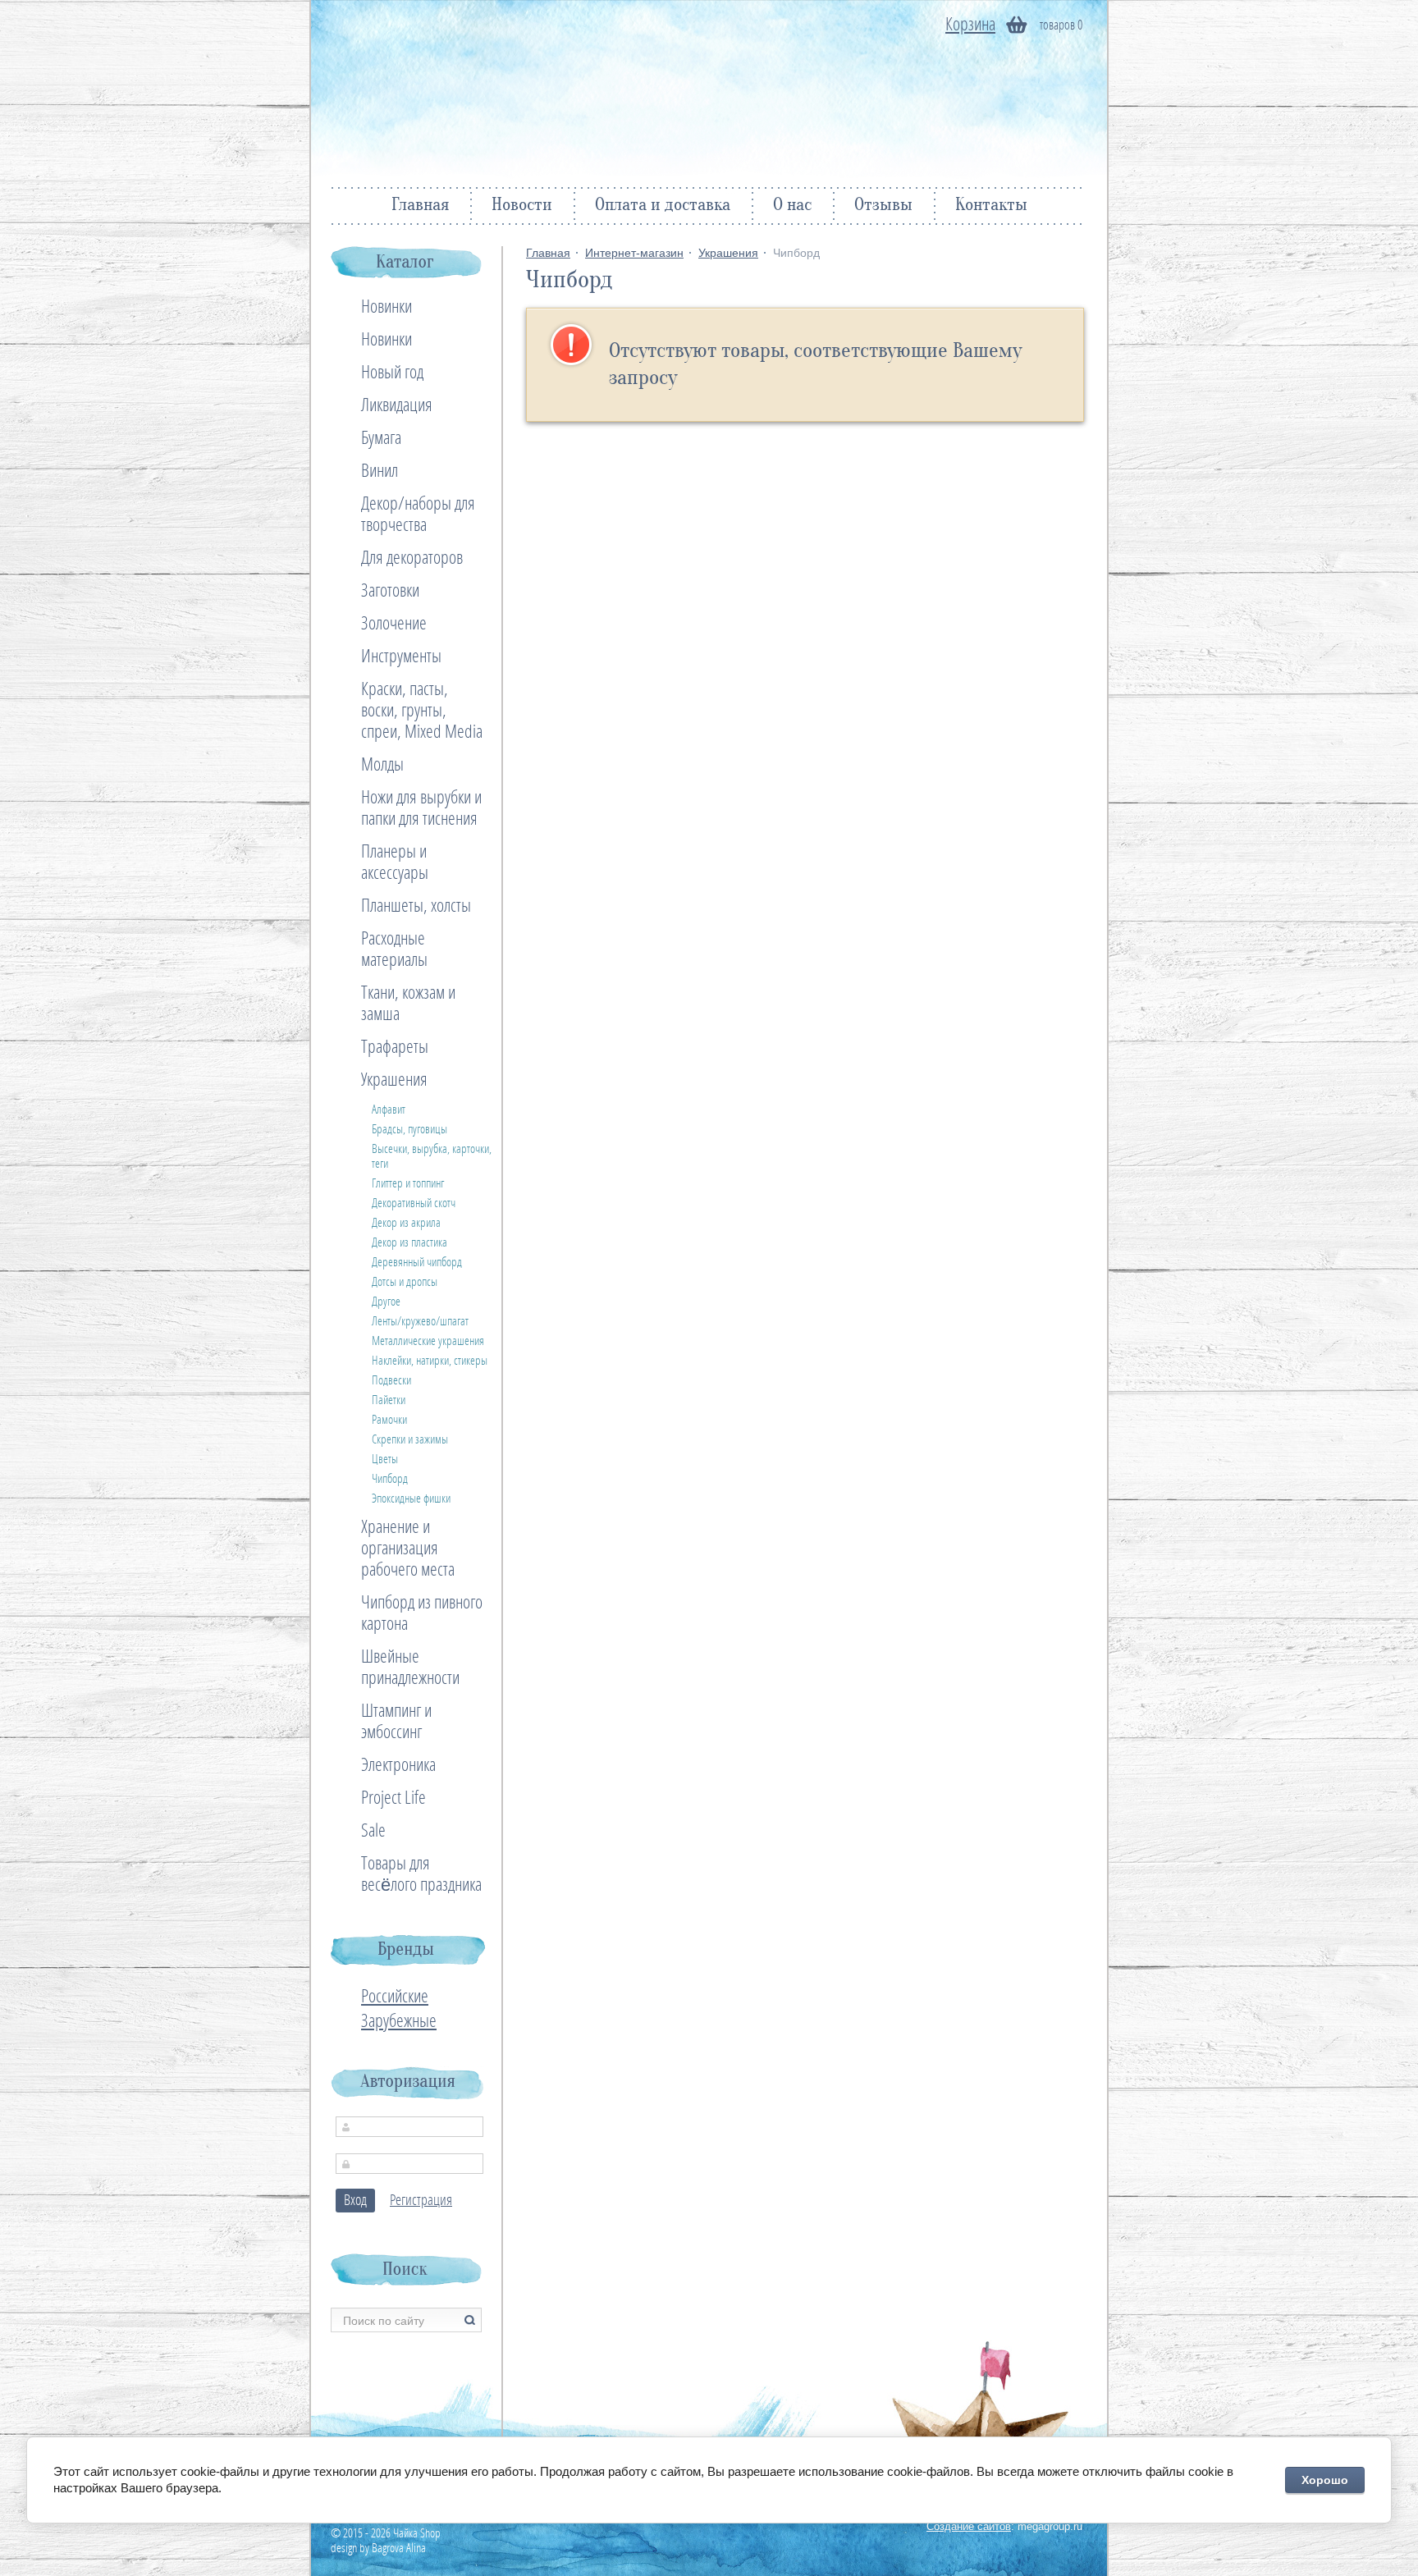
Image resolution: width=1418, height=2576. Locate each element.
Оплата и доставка (663, 206)
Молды (382, 765)
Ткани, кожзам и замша (408, 1004)
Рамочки (389, 1420)
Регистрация (421, 2201)
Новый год (392, 373)
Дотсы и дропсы (405, 1282)
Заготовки (390, 591)
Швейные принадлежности (410, 1668)
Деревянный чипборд (417, 1262)
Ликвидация (397, 405)
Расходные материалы (394, 949)
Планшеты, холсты (416, 906)
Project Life (393, 1798)
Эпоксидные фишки (411, 1498)
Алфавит (389, 1110)
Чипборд (390, 1479)
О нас (792, 206)
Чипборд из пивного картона (422, 1613)
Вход (355, 2201)
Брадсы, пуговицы (409, 1129)
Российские (395, 1997)
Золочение (394, 624)
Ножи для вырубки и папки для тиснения (421, 808)
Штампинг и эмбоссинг (396, 1722)
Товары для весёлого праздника (421, 1874)
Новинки (387, 307)
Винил (380, 471)
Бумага (381, 438)
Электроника (398, 1765)
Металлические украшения (428, 1341)
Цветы (385, 1459)
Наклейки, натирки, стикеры (430, 1361)
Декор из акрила (406, 1223)
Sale (373, 1831)
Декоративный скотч (414, 1203)
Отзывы (883, 206)
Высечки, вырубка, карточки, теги (432, 1156)
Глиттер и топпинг (408, 1183)
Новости (522, 206)
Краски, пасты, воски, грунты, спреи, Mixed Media (422, 711)
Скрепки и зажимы (410, 1439)
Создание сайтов (969, 2526)
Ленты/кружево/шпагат (420, 1321)
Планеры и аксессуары (395, 862)
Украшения (728, 253)
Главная (420, 206)
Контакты (991, 206)
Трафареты (395, 1047)
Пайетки (389, 1400)
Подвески (391, 1380)
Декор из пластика (409, 1242)
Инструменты (401, 657)
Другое (386, 1302)
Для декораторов (412, 558)
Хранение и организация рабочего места (408, 1549)
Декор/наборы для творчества (418, 515)
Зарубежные (399, 2021)
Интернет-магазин (634, 253)
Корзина (970, 25)
